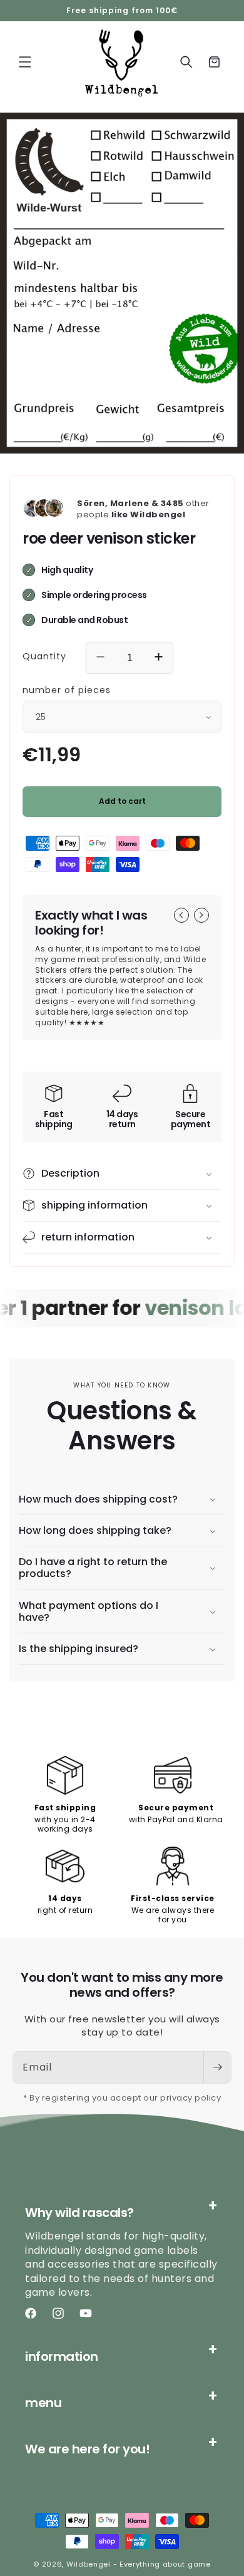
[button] (25, 62)
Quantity (44, 656)
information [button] (62, 2356)
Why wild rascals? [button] (79, 2213)
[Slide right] (201, 915)
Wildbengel (89, 2564)
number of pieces (67, 690)
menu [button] (43, 2403)
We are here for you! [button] (87, 2449)
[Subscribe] (217, 2067)
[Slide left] (181, 915)
